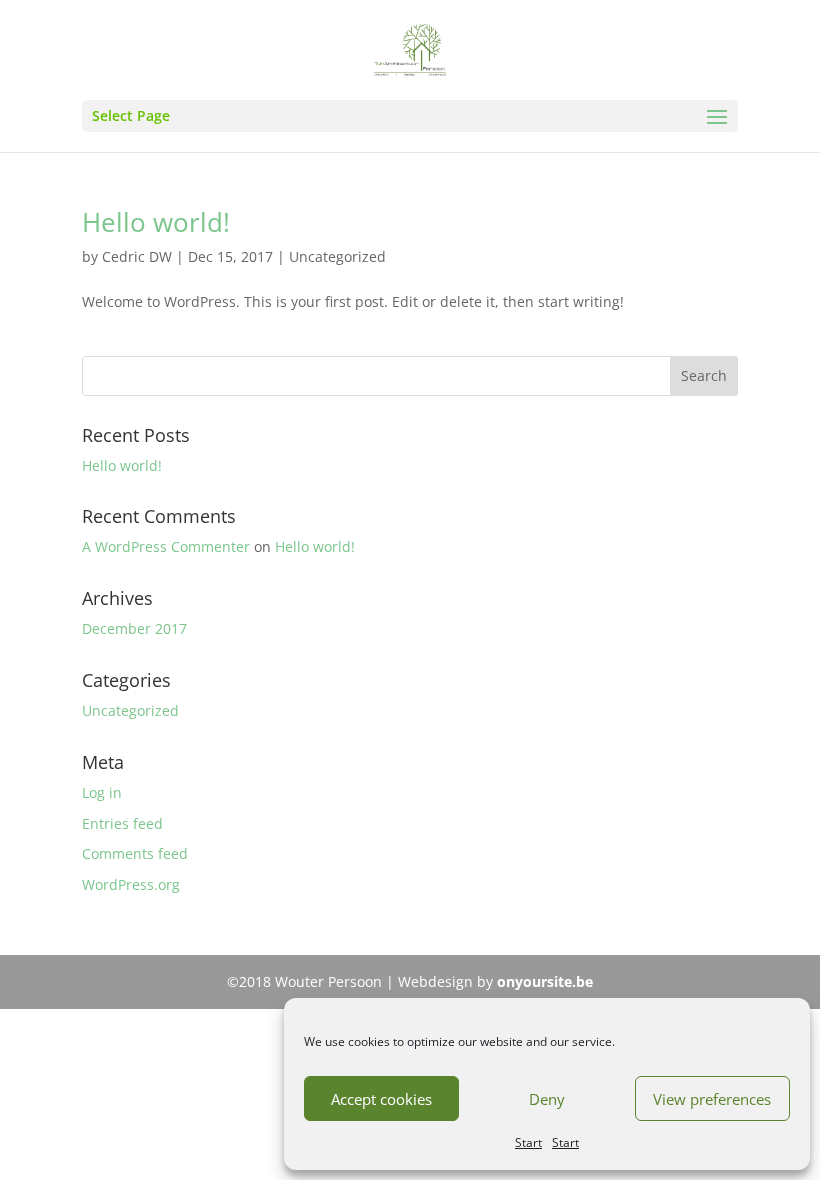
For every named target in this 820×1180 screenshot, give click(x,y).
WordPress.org (131, 884)
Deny (547, 1099)
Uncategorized (337, 256)
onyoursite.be (545, 981)
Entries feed (122, 823)
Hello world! (156, 222)
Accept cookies (381, 1099)
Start (528, 1142)
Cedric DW (137, 256)
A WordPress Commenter (166, 546)
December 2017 (134, 628)
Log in (102, 792)
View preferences (712, 1099)
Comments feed (135, 853)
